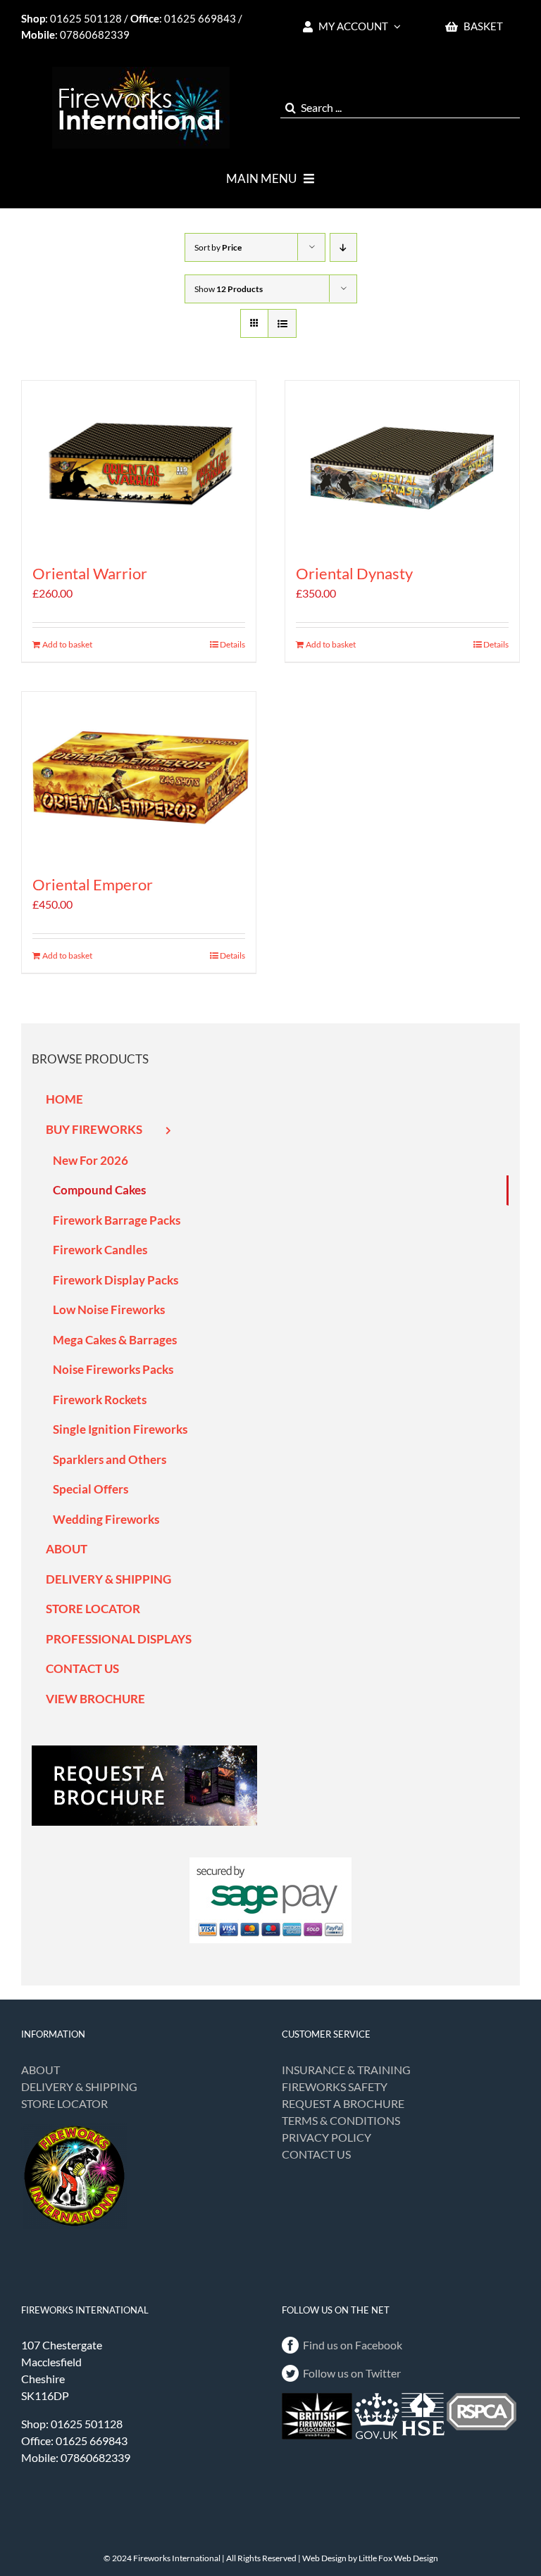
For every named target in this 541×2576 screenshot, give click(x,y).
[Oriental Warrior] (139, 464)
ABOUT (41, 2070)
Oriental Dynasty (354, 573)
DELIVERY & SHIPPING (79, 2086)
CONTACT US (316, 2154)
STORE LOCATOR (64, 2103)
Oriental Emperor (93, 884)
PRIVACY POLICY (327, 2137)
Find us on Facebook (353, 2345)
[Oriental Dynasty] (402, 464)
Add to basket (67, 644)
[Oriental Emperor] (139, 775)
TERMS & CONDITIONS (341, 2120)
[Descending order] (343, 247)
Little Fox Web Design (398, 2558)
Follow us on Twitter (352, 2373)
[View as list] (282, 323)
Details (232, 644)
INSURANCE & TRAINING (346, 2070)
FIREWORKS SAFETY (335, 2086)
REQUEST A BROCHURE (343, 2103)
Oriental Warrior (90, 573)
